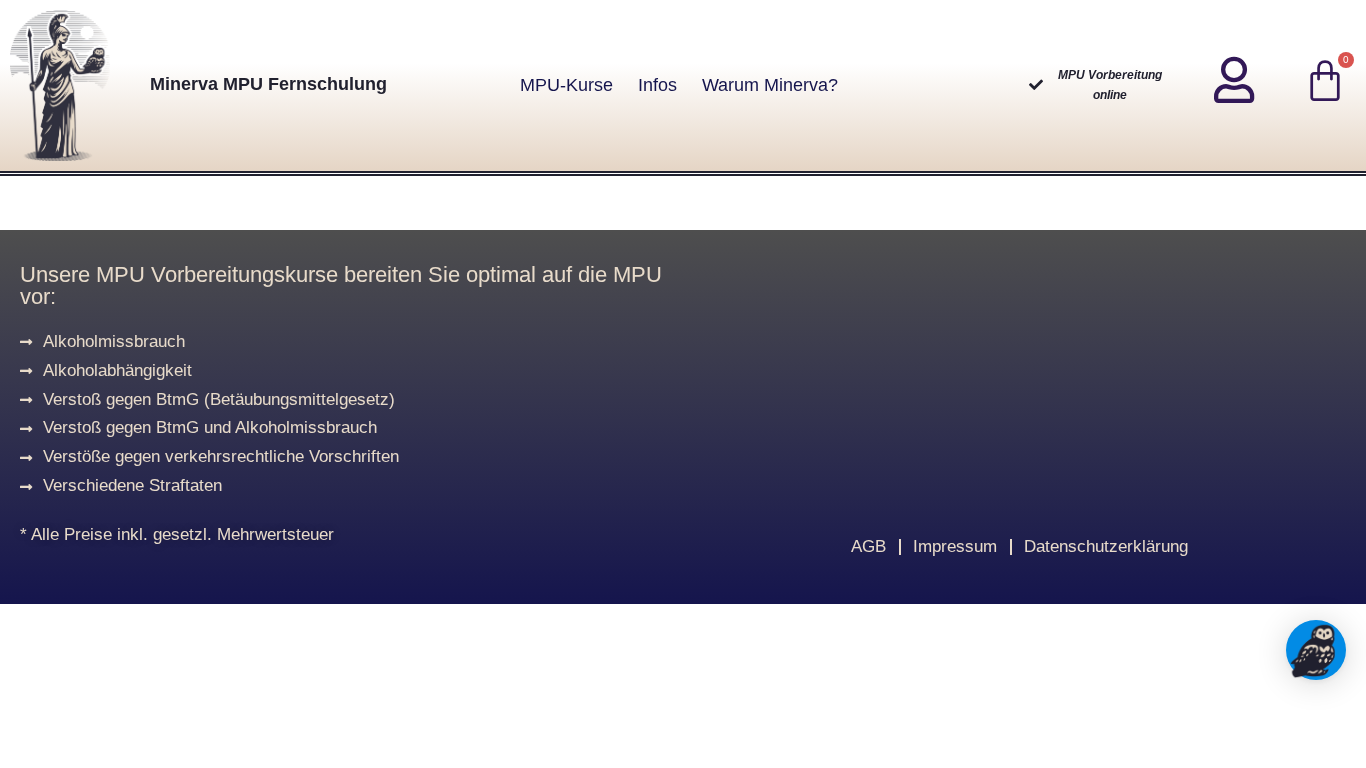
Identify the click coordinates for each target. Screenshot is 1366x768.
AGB (868, 546)
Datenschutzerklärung (1106, 546)
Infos (657, 85)
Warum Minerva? (770, 85)
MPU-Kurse (566, 85)
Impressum (955, 546)
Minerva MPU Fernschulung (268, 84)
